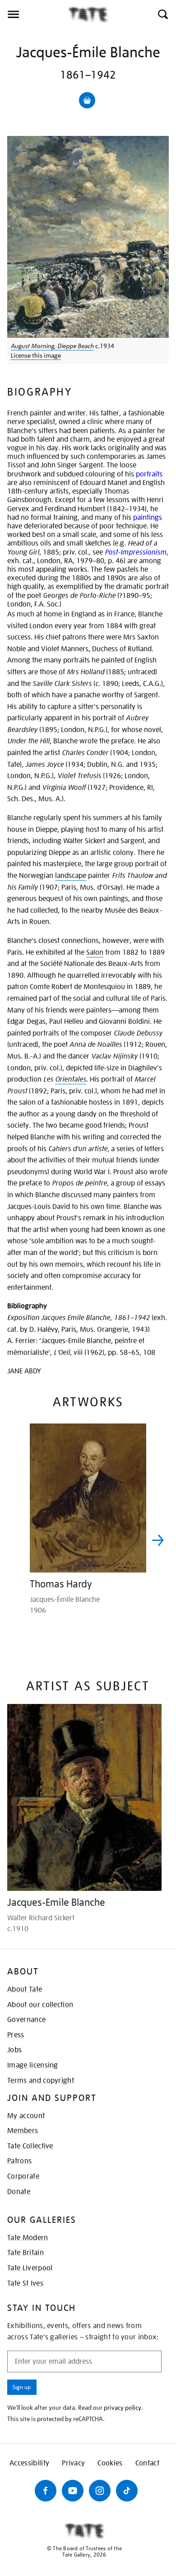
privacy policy (123, 2408)
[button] (162, 14)
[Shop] (87, 100)
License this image (36, 355)
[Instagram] (100, 2491)
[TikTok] (127, 2491)
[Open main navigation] (34, 14)
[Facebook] (46, 2491)
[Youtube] (73, 2491)
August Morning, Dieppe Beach (52, 346)
